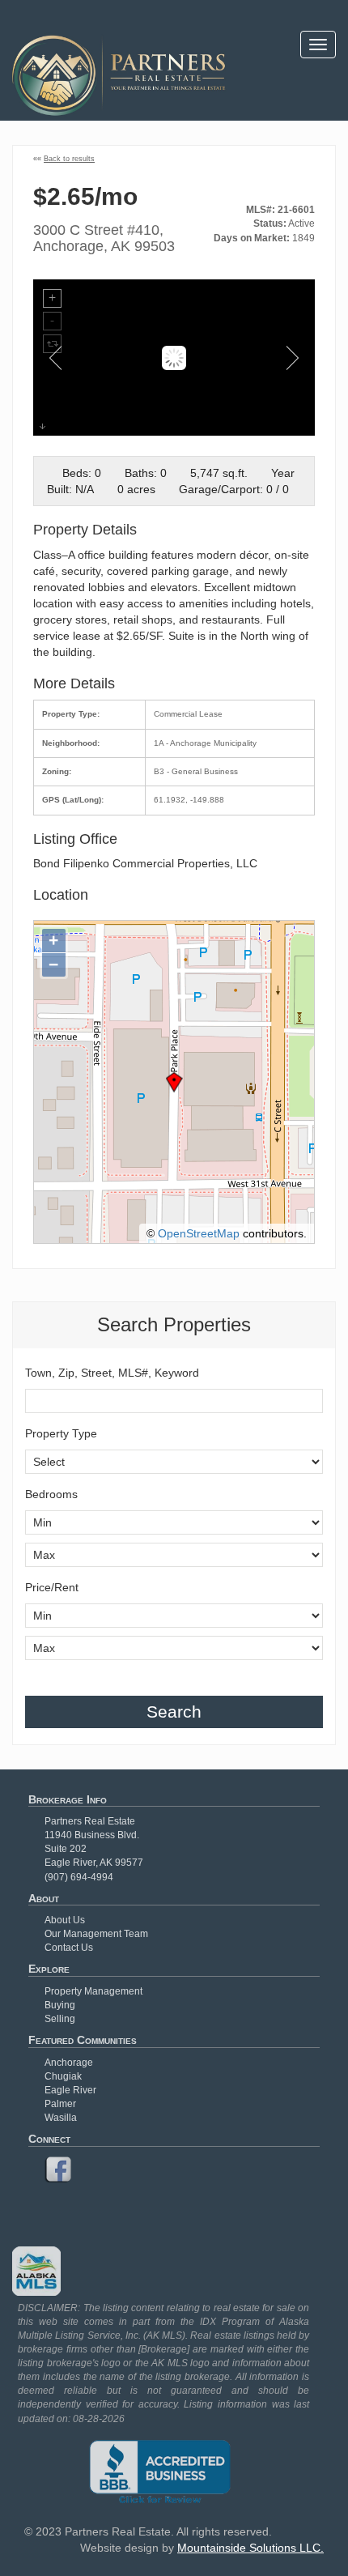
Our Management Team (96, 1934)
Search (174, 1712)
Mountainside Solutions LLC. (250, 2548)
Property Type (61, 1433)
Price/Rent (52, 1587)
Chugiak (63, 2076)
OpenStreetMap (199, 1233)
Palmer (60, 2104)
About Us (65, 1920)
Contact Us (69, 1948)
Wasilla (61, 2118)
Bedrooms (51, 1494)
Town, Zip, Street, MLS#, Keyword (112, 1373)
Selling (60, 2019)
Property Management (93, 1991)
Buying (60, 2005)
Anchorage (69, 2063)
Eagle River (70, 2090)
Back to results (69, 159)
